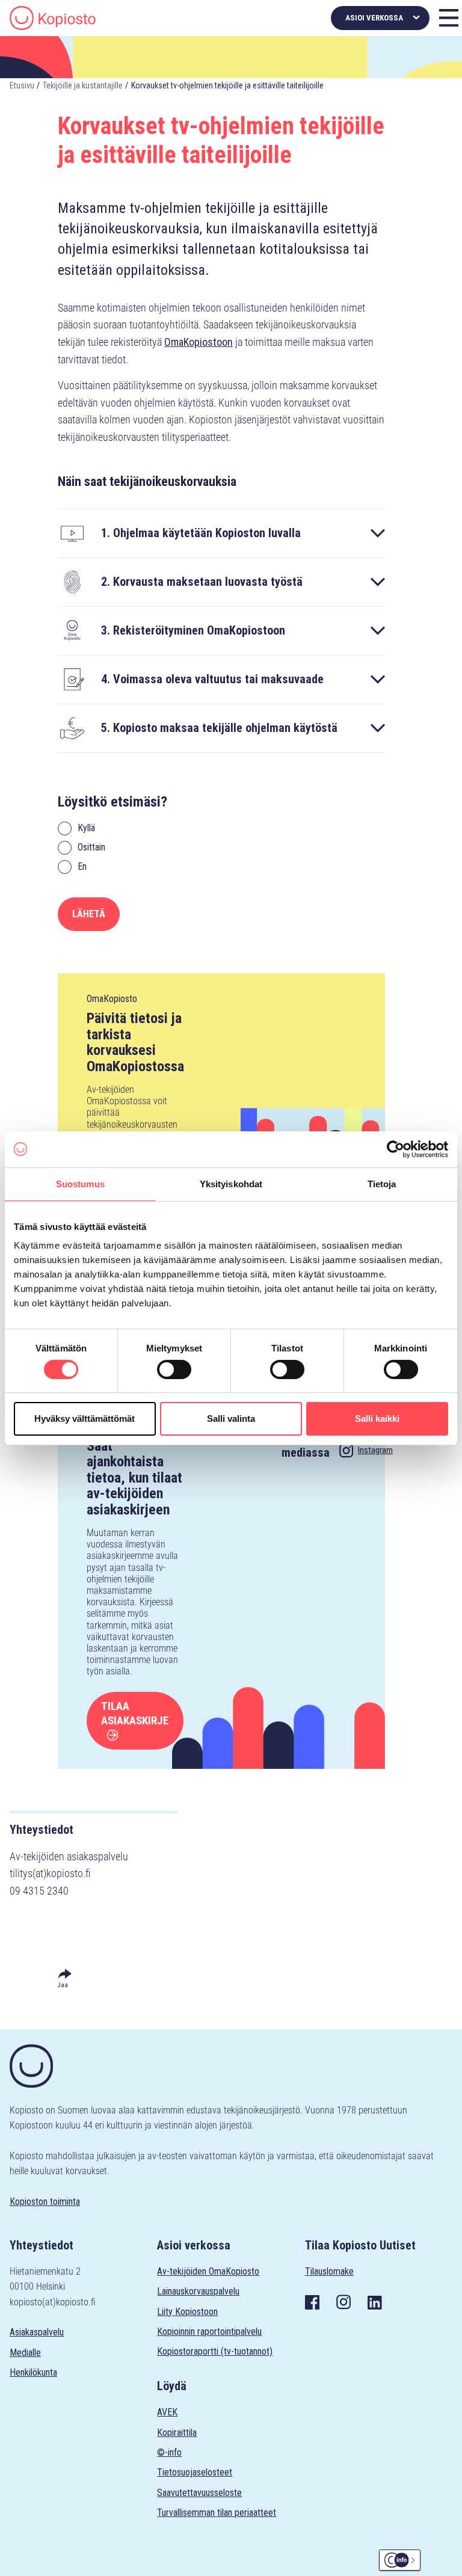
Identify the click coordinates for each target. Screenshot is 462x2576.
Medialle (25, 2353)
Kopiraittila (177, 2433)
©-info (169, 2452)
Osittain (91, 847)
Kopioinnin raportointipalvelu (209, 2332)
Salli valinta (231, 1419)
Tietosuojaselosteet (195, 2472)
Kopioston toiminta (45, 2202)
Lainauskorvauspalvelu (198, 2291)
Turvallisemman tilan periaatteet (217, 2513)
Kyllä (86, 828)
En (82, 866)
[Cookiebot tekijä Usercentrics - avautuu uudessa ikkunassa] (396, 1149)
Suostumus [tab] (80, 1183)
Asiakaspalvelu (37, 2332)
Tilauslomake (329, 2271)
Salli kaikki (377, 1419)
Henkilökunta (33, 2372)
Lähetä (89, 914)
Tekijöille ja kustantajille (83, 85)
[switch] (174, 1369)
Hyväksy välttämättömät (85, 1419)
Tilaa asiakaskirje (135, 1713)
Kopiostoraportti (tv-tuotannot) (215, 2351)
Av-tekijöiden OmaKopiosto (208, 2271)
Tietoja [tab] (382, 1183)
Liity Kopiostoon (187, 2312)
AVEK (167, 2412)
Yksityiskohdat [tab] (231, 1183)
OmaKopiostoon (199, 342)
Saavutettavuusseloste (199, 2493)
